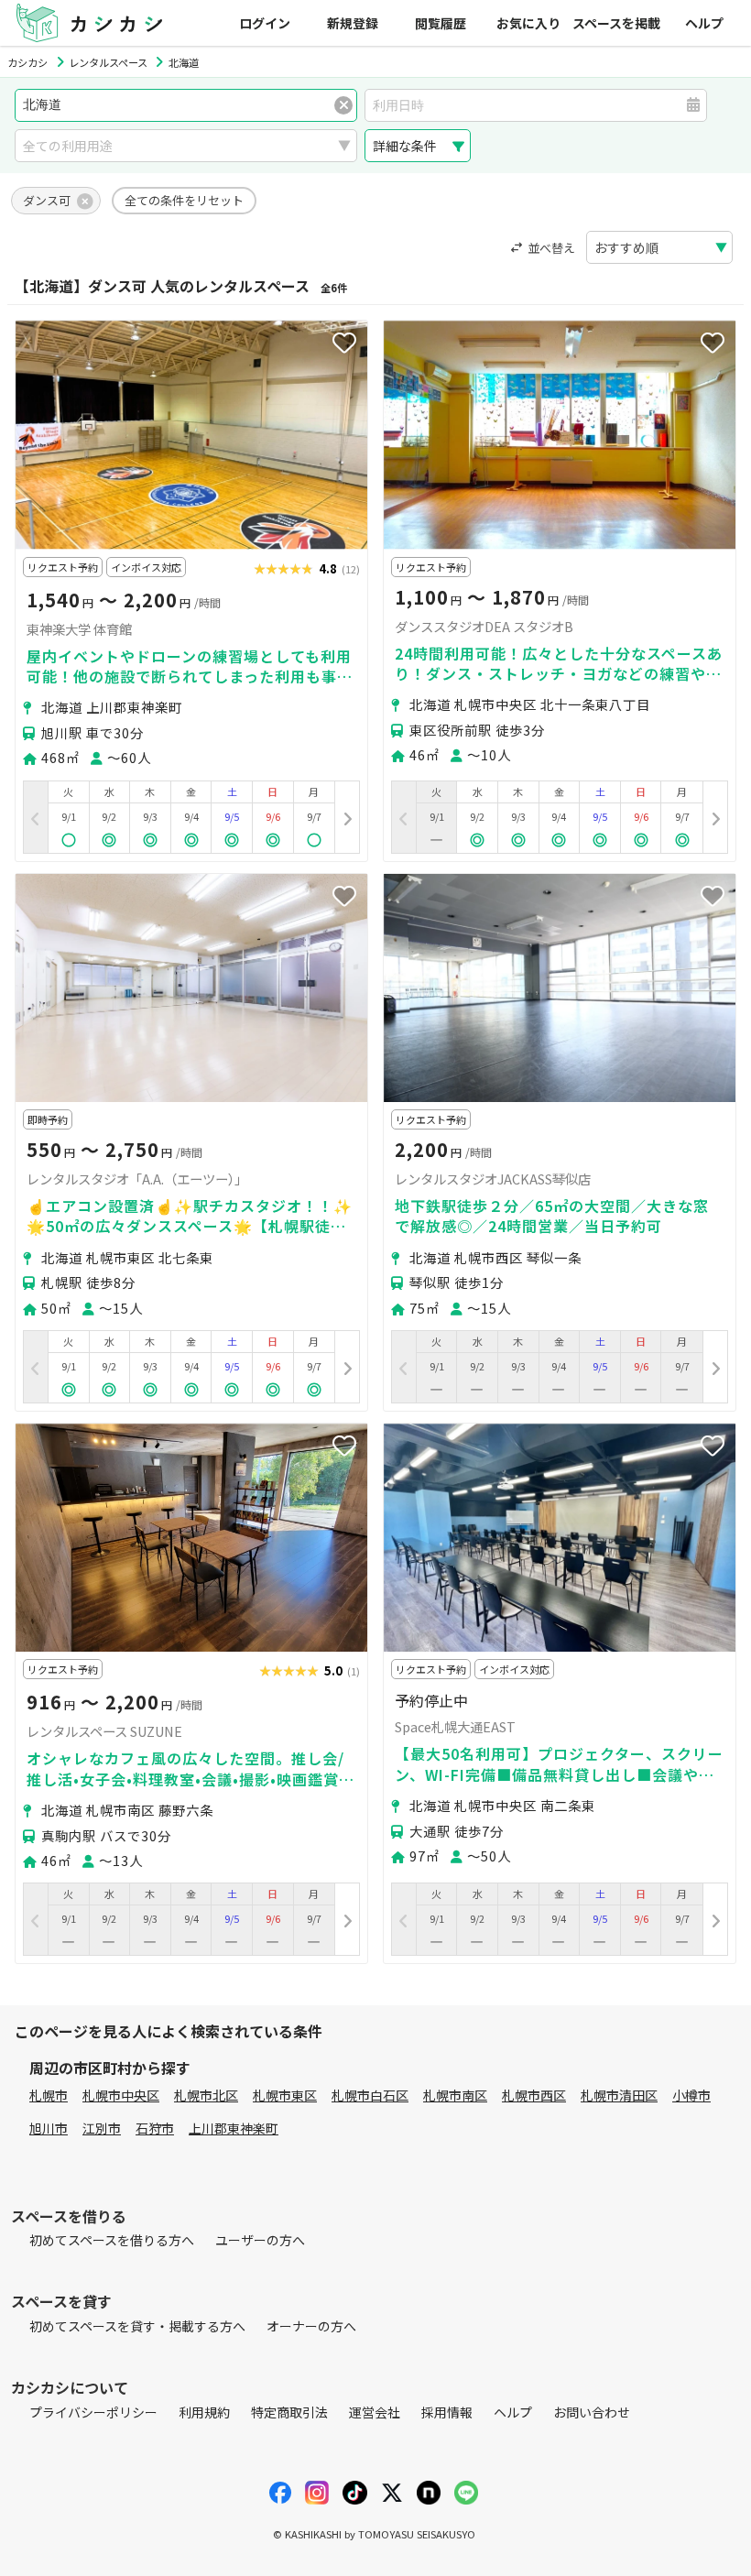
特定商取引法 (289, 2412)
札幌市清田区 (619, 2095)
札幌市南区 (455, 2095)
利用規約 (204, 2412)
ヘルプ (704, 23)
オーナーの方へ (311, 2326)
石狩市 (155, 2128)
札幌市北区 (206, 2095)
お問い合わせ (592, 2412)
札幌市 (49, 2095)
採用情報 (447, 2412)
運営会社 (375, 2412)
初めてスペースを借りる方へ (112, 2240)
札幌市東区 (285, 2095)
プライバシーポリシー (93, 2412)
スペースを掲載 (616, 23)
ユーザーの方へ (260, 2240)
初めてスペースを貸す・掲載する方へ (137, 2326)
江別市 (102, 2128)
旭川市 (49, 2128)
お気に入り (528, 23)
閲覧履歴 (441, 23)
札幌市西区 (534, 2095)
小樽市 (691, 2095)
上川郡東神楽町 (234, 2128)
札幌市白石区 (370, 2095)
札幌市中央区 (121, 2095)
